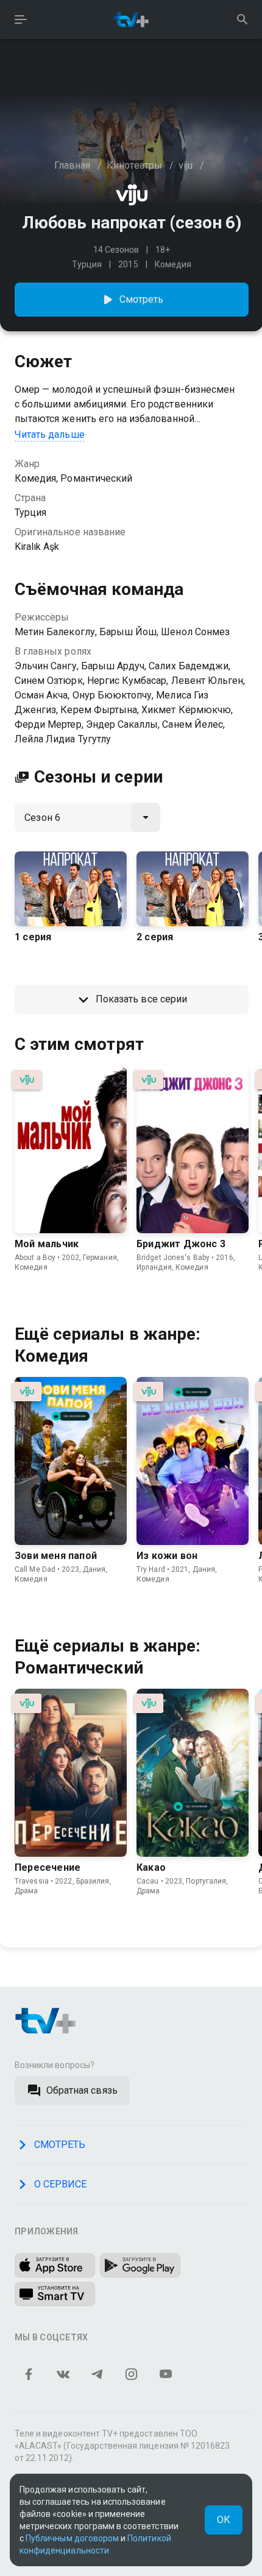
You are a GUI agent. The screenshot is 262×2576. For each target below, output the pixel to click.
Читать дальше (50, 435)
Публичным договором (72, 2538)
